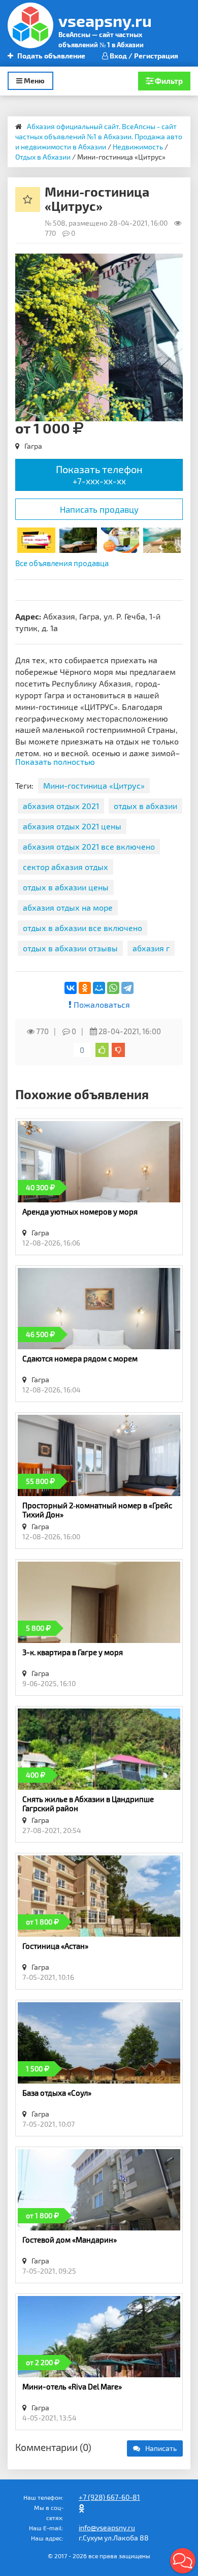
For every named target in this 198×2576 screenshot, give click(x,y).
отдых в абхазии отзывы (70, 948)
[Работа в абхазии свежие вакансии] (120, 539)
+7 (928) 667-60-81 (109, 2497)
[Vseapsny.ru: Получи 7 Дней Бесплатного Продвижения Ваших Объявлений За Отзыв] (36, 539)
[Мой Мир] (99, 988)
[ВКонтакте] (71, 988)
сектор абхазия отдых (65, 867)
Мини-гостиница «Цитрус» (94, 785)
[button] (174, 263)
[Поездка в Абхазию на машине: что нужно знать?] (78, 539)
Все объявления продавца (62, 563)
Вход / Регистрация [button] (143, 56)
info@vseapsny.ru (107, 2527)
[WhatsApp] (113, 988)
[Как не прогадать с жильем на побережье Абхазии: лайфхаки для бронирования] (162, 539)
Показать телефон (99, 474)
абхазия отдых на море (68, 907)
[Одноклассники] (85, 988)
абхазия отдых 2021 (61, 806)
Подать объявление (51, 56)
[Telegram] (127, 988)
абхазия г (151, 948)
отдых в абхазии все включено (82, 928)
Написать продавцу (99, 509)
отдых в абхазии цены (66, 887)
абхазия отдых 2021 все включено (89, 846)
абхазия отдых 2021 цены (72, 826)
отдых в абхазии (145, 806)
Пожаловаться (101, 1004)
